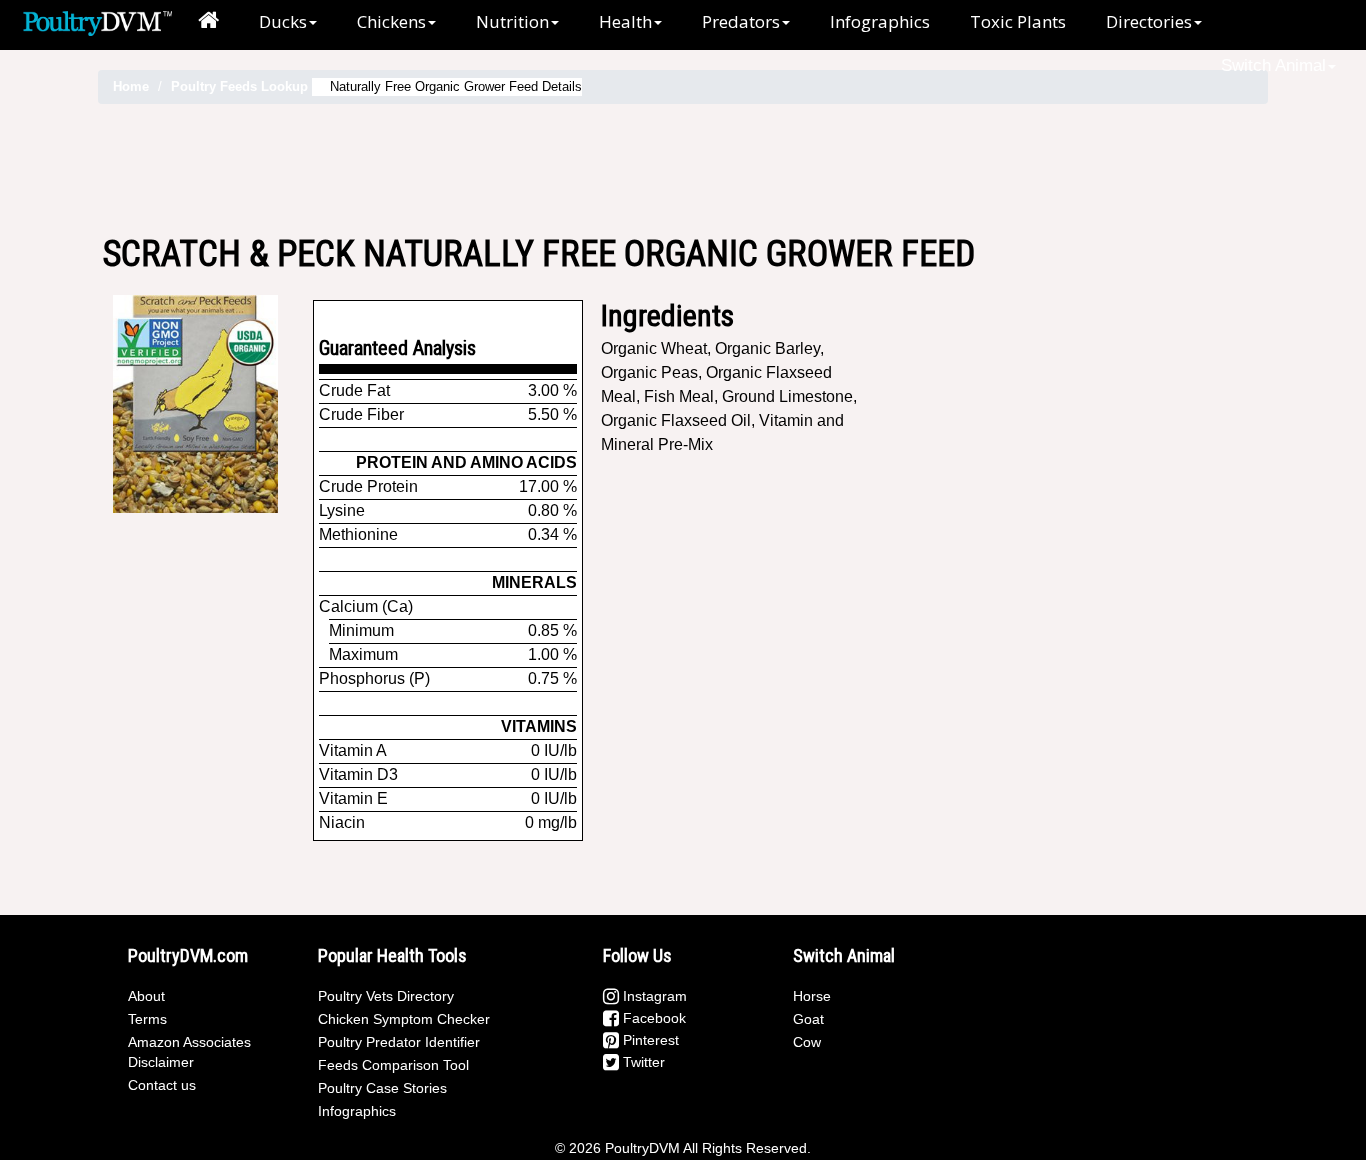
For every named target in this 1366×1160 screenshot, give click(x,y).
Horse (812, 996)
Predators (741, 21)
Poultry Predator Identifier (399, 1042)
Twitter (642, 1062)
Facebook (652, 1018)
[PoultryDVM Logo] (97, 21)
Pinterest (649, 1040)
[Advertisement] (683, 169)
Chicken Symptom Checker (404, 1019)
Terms (147, 1019)
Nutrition (512, 21)
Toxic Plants (1018, 21)
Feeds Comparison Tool (393, 1065)
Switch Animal (1273, 65)
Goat (808, 1019)
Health (625, 21)
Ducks (283, 21)
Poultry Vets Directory (386, 996)
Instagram (653, 996)
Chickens (391, 21)
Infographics (880, 21)
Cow (807, 1042)
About (146, 996)
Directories (1149, 21)
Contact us (162, 1085)
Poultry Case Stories (382, 1088)
